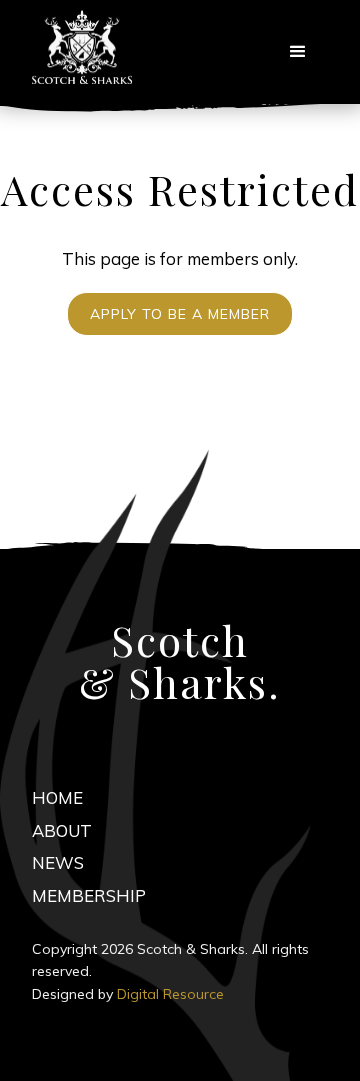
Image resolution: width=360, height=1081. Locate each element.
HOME (57, 797)
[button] (298, 52)
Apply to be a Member (180, 314)
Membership (89, 895)
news (58, 862)
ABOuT (62, 830)
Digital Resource (170, 994)
